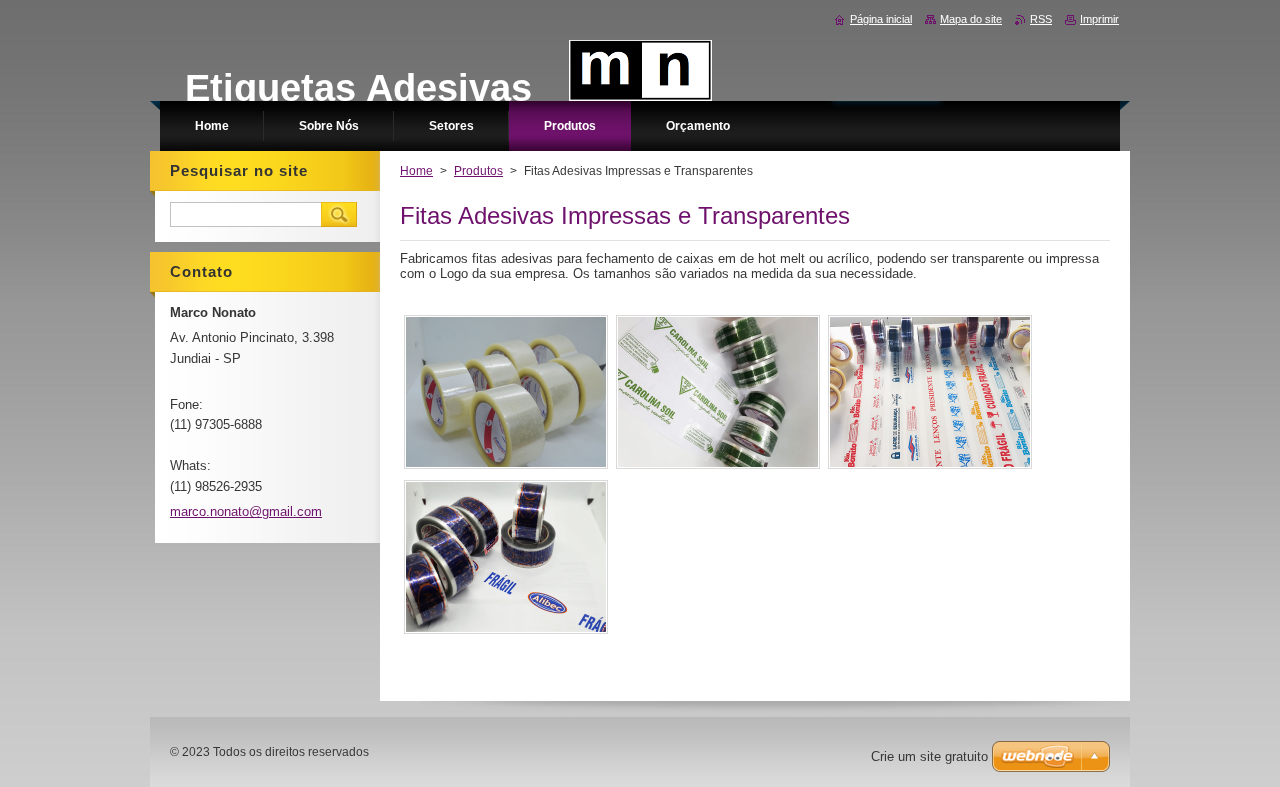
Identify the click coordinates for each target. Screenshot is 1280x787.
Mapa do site (971, 19)
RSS (1041, 19)
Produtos (478, 171)
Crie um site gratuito (929, 756)
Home (416, 171)
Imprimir (1099, 19)
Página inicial (881, 19)
